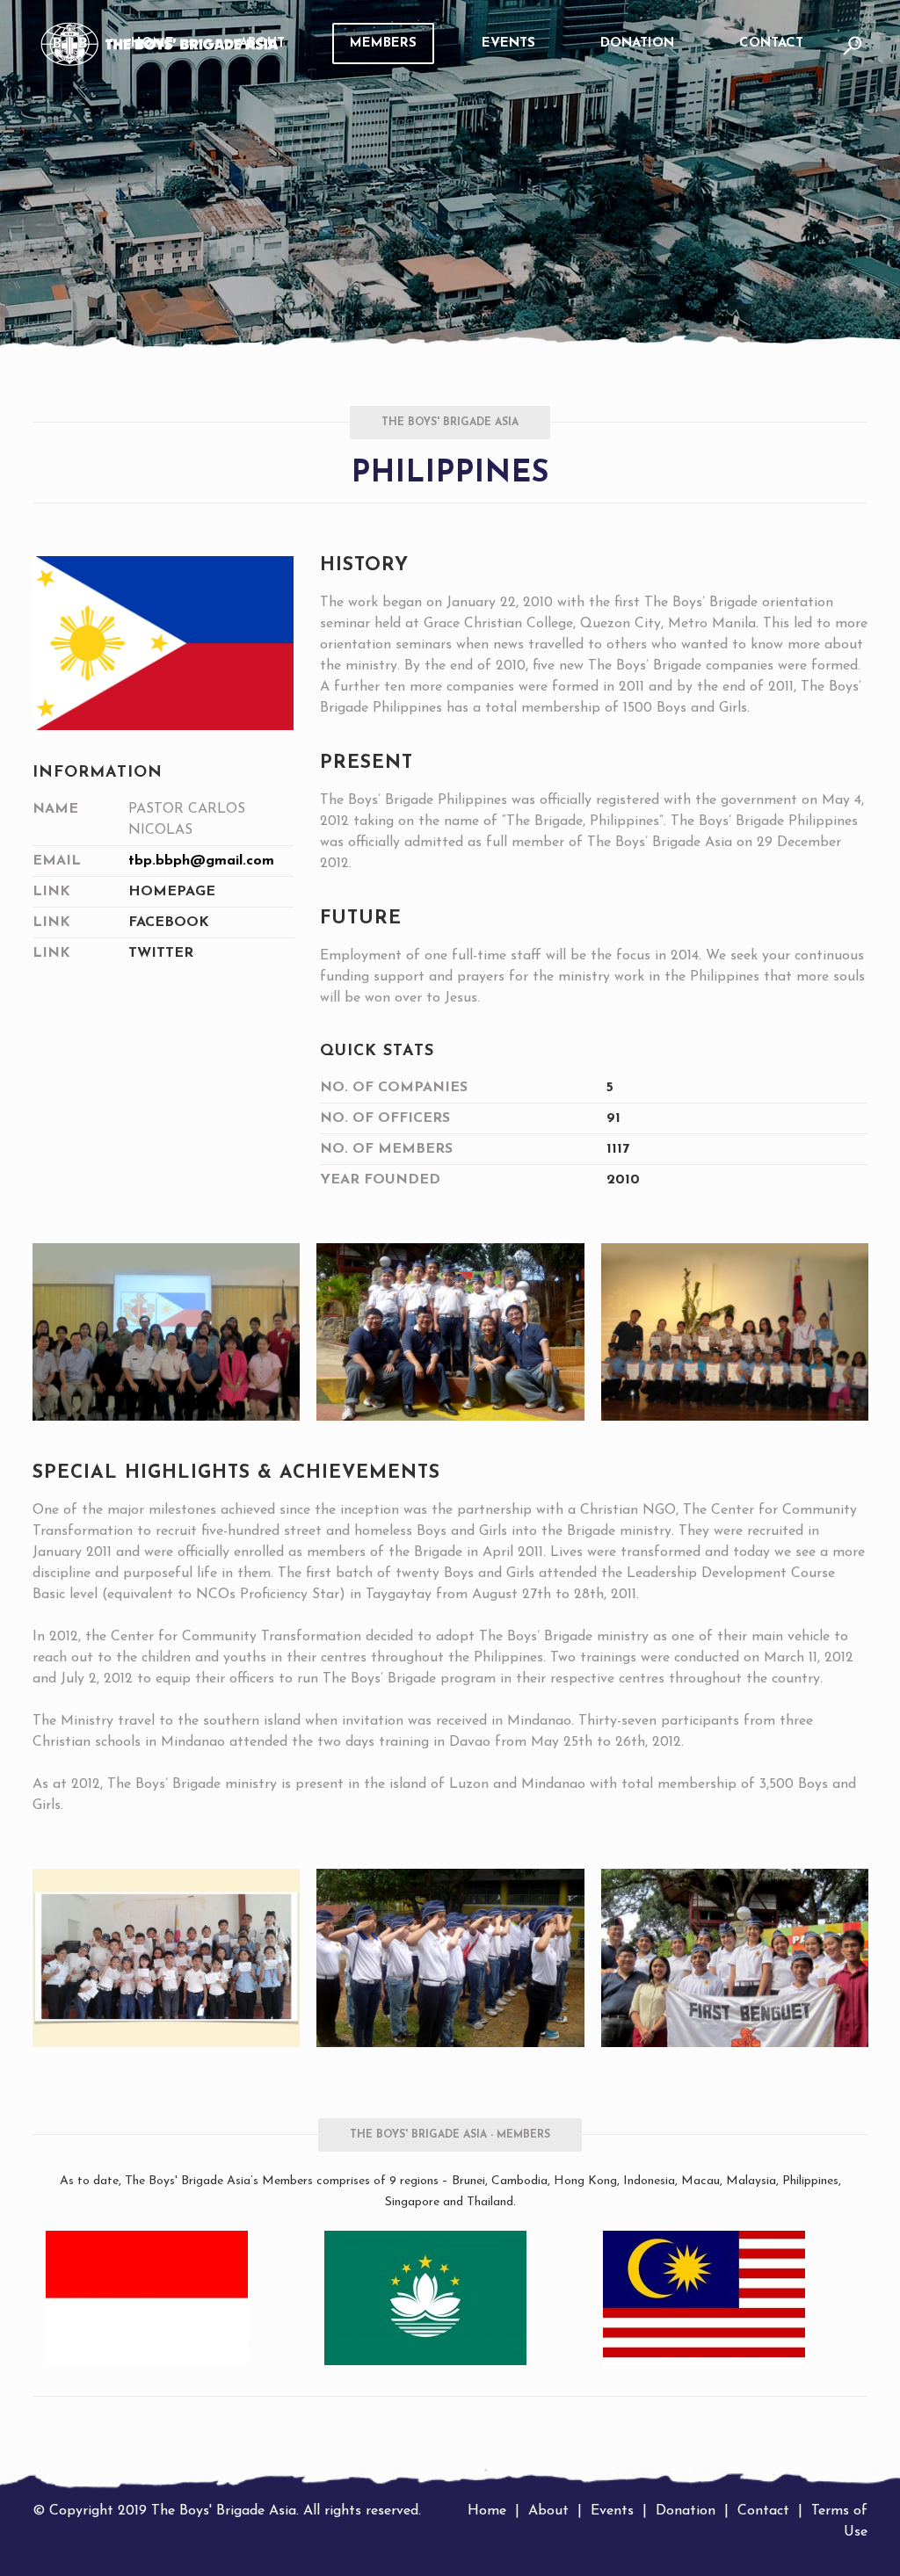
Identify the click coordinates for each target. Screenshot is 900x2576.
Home (487, 2511)
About (548, 2511)
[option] (172, 2298)
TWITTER (161, 953)
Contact (763, 2511)
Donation (686, 2511)
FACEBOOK (169, 923)
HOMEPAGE (172, 892)
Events (612, 2511)
